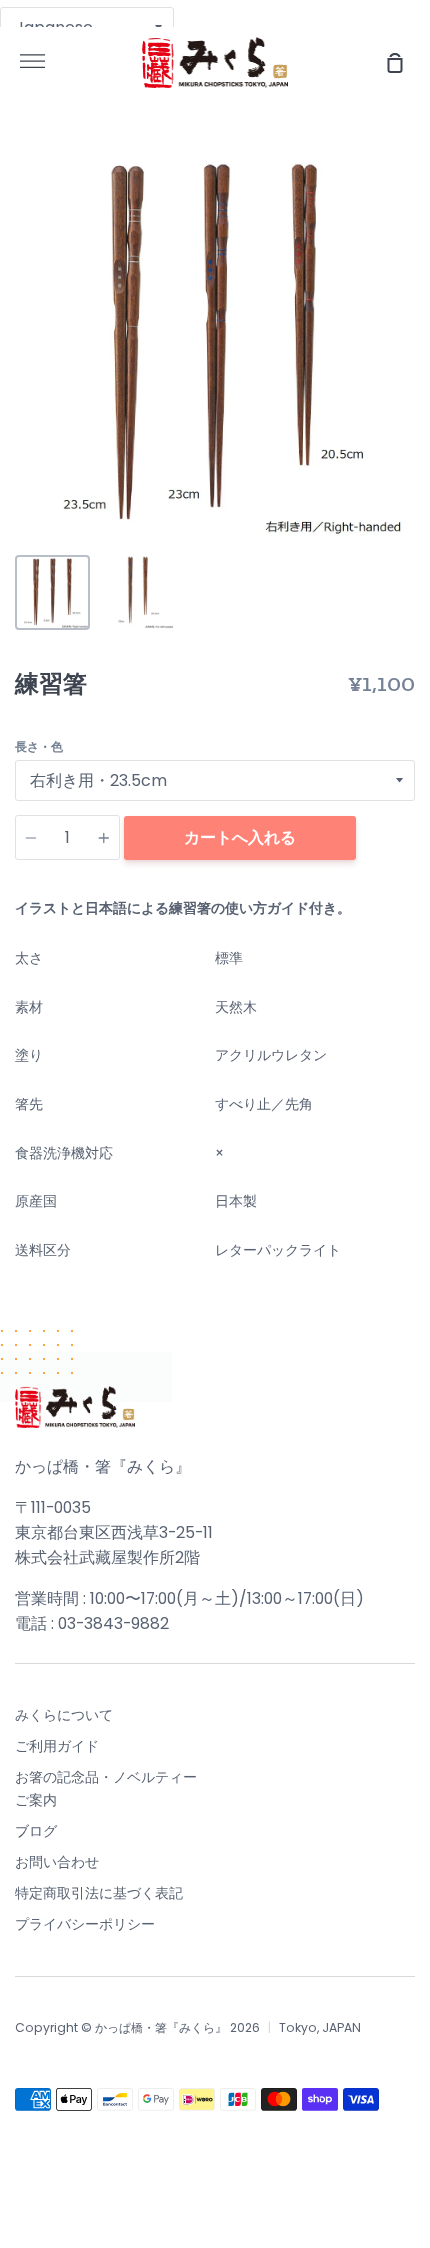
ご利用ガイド (57, 1746)
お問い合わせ (57, 1862)
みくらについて (64, 1715)
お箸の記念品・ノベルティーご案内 (106, 1788)
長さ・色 (39, 746)
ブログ (36, 1831)
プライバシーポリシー (85, 1924)
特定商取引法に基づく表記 (99, 1893)
